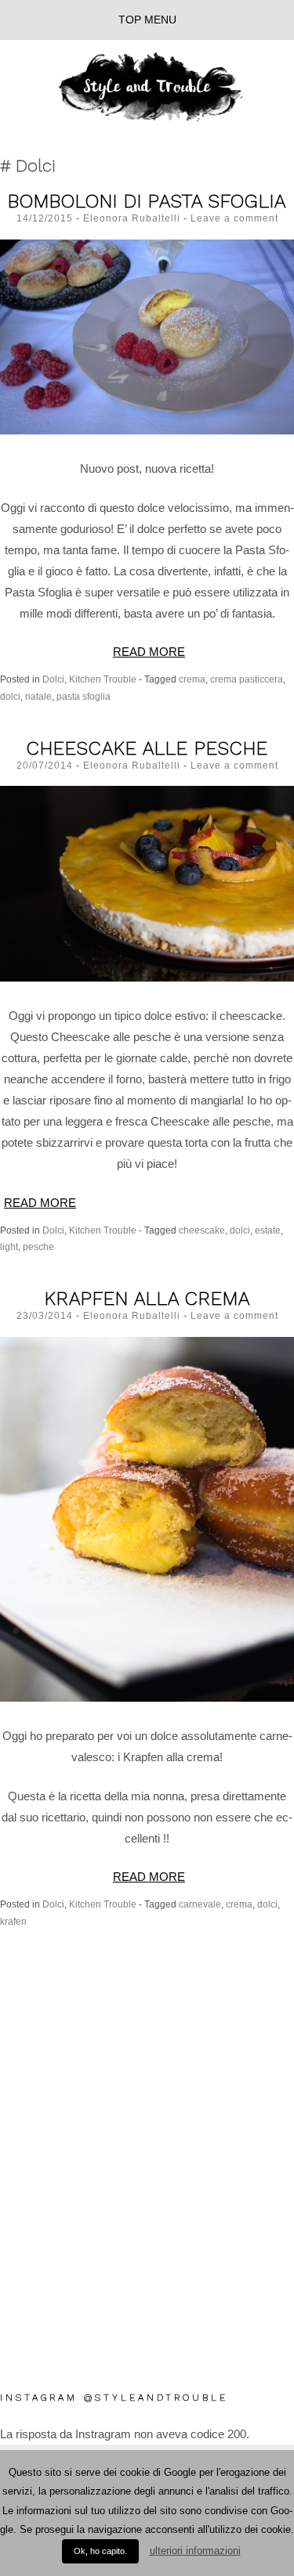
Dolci (53, 679)
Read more (149, 652)
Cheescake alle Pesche (147, 748)
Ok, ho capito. (100, 2551)
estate (268, 1230)
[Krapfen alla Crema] (147, 1518)
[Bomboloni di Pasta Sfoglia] (147, 336)
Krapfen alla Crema (147, 1299)
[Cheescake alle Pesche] (147, 883)
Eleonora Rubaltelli (132, 218)
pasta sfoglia (83, 697)
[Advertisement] (147, 2231)
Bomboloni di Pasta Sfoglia (147, 201)
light (9, 1247)
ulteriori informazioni (195, 2551)
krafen (13, 1922)
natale (38, 697)
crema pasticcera (247, 679)
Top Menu (147, 20)
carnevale (200, 1904)
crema (192, 679)
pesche (38, 1247)
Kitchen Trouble (103, 679)
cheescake (202, 1230)
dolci (10, 697)
